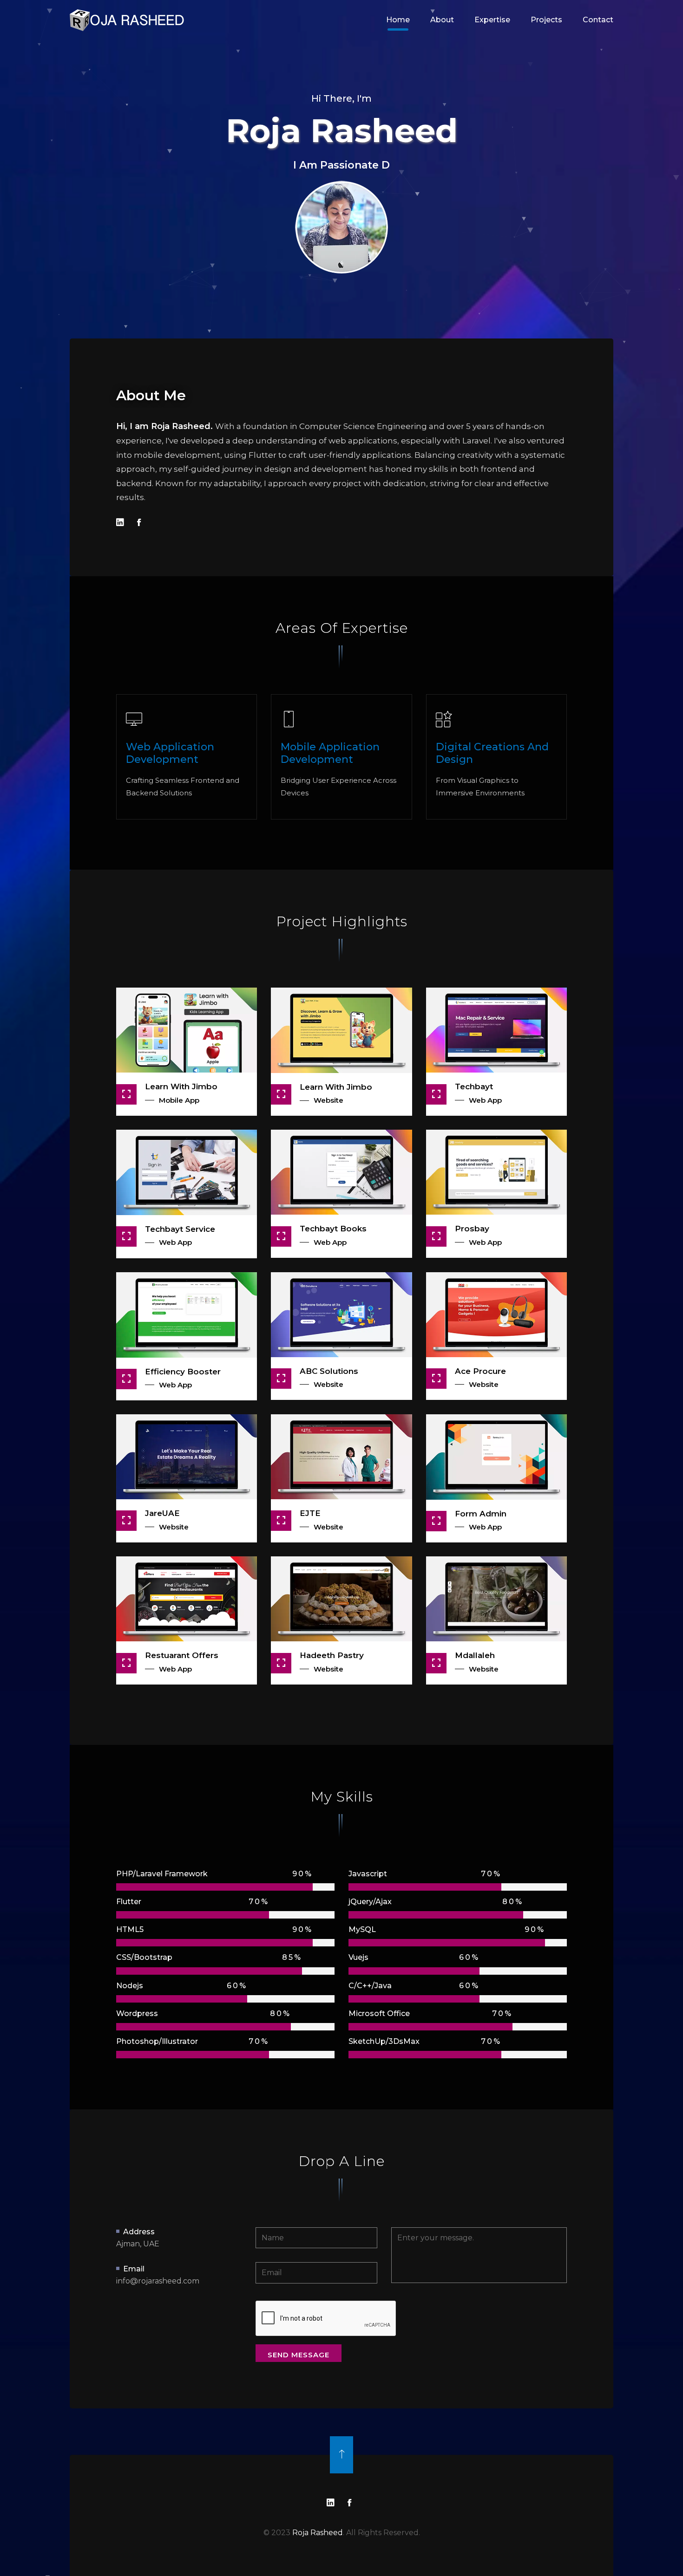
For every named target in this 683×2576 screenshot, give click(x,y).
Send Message (299, 2355)
